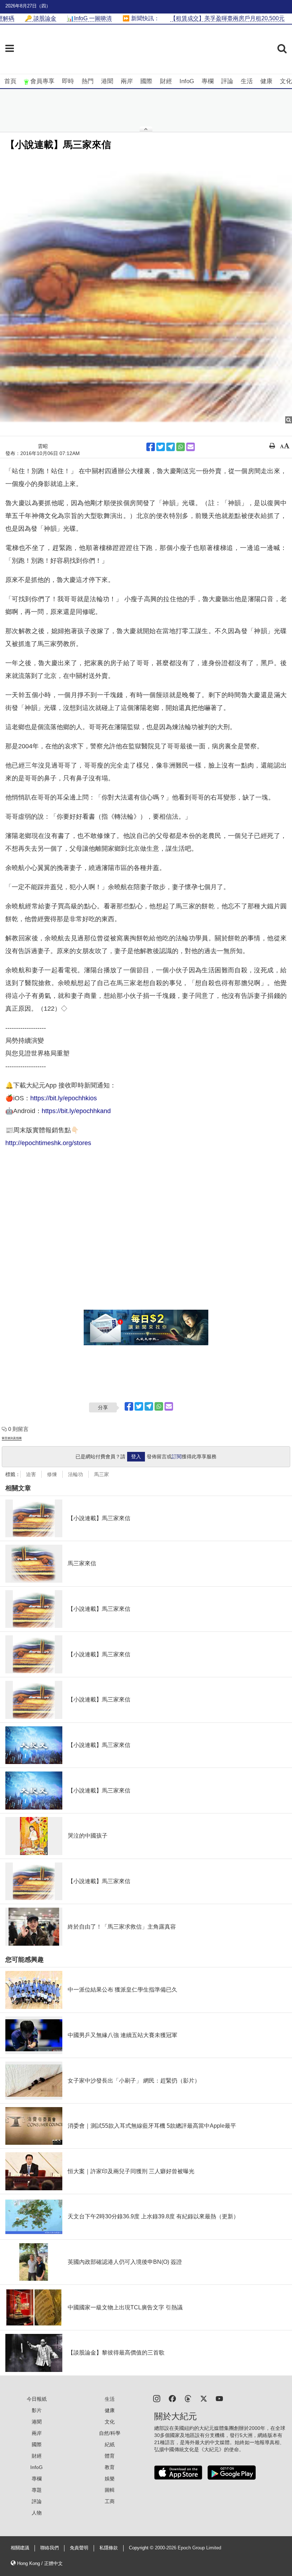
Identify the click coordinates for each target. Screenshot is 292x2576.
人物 (37, 2513)
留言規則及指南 (12, 1438)
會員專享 (42, 81)
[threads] (188, 2398)
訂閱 (177, 1457)
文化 (286, 81)
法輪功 (75, 1474)
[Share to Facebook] (151, 447)
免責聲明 (79, 2548)
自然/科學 (110, 2433)
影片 (37, 2410)
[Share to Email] (191, 447)
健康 (266, 81)
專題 (37, 2490)
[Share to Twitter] (161, 447)
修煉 (52, 1474)
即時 (68, 81)
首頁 (10, 81)
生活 (247, 81)
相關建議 (20, 2548)
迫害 (31, 1474)
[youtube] (219, 2398)
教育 (110, 2467)
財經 (166, 81)
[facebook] (172, 2398)
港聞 (107, 81)
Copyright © (142, 2548)
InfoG (187, 81)
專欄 (208, 81)
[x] (204, 2398)
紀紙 (110, 2444)
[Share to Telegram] (171, 447)
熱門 (88, 81)
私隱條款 (109, 2548)
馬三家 (101, 1474)
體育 (110, 2456)
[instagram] (157, 2398)
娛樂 (110, 2479)
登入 (136, 1457)
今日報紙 (37, 2399)
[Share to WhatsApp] (181, 447)
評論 (227, 81)
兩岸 (127, 81)
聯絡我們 (49, 2548)
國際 (146, 81)
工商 (110, 2501)
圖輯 (110, 2490)
